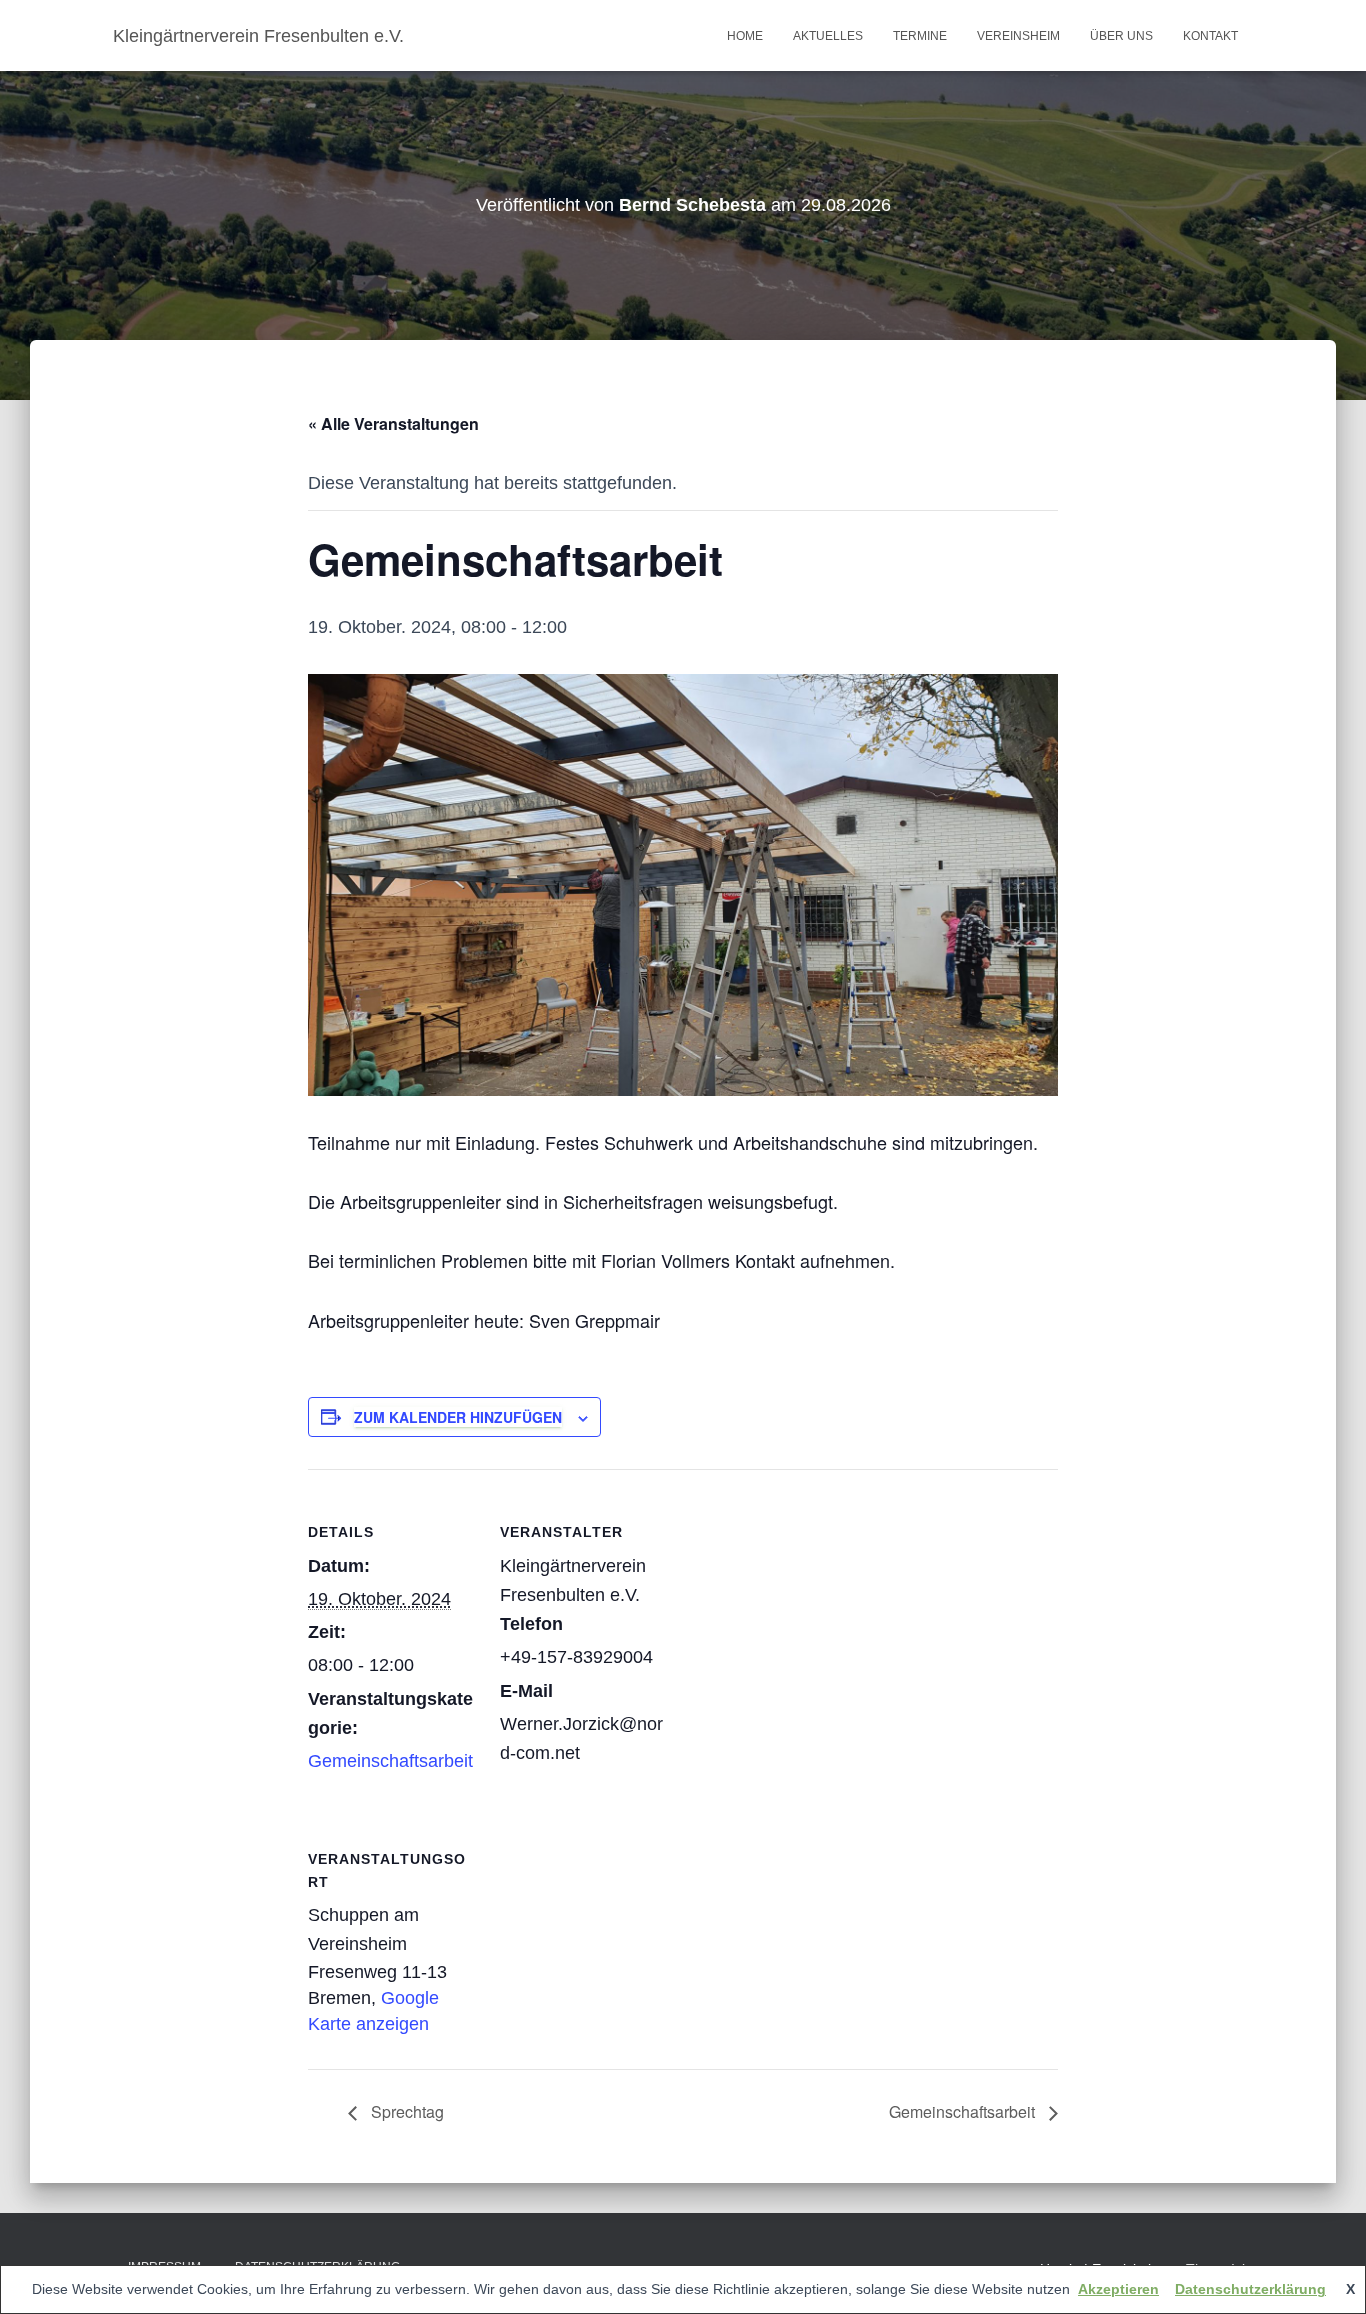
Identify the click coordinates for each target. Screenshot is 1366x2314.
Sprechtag (405, 2111)
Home (745, 36)
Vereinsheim (1018, 36)
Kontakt (1210, 36)
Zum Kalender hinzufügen (458, 1417)
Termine (920, 36)
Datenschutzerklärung (1250, 2289)
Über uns (1121, 36)
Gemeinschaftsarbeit (390, 1761)
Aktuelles (828, 36)
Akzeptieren (1118, 2289)
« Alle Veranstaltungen (393, 423)
